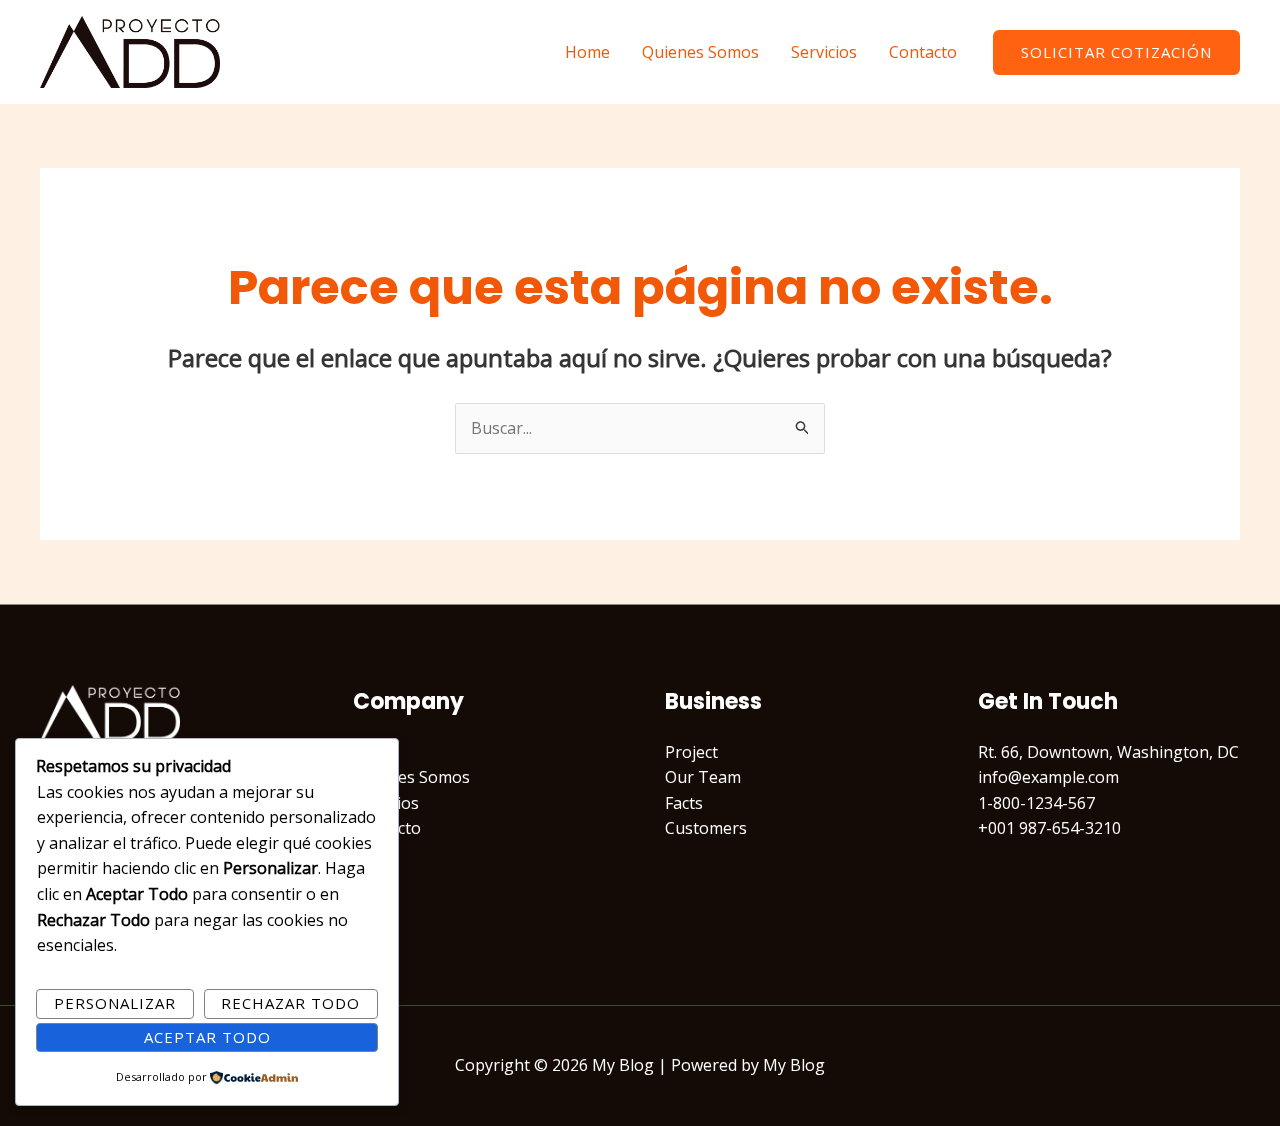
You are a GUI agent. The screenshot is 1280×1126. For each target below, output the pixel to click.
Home (587, 52)
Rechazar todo (290, 1003)
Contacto (923, 52)
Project (691, 752)
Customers (706, 828)
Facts (684, 803)
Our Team (703, 777)
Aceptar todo (207, 1037)
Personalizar (115, 1003)
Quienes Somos (700, 52)
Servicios (824, 52)
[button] (1116, 52)
